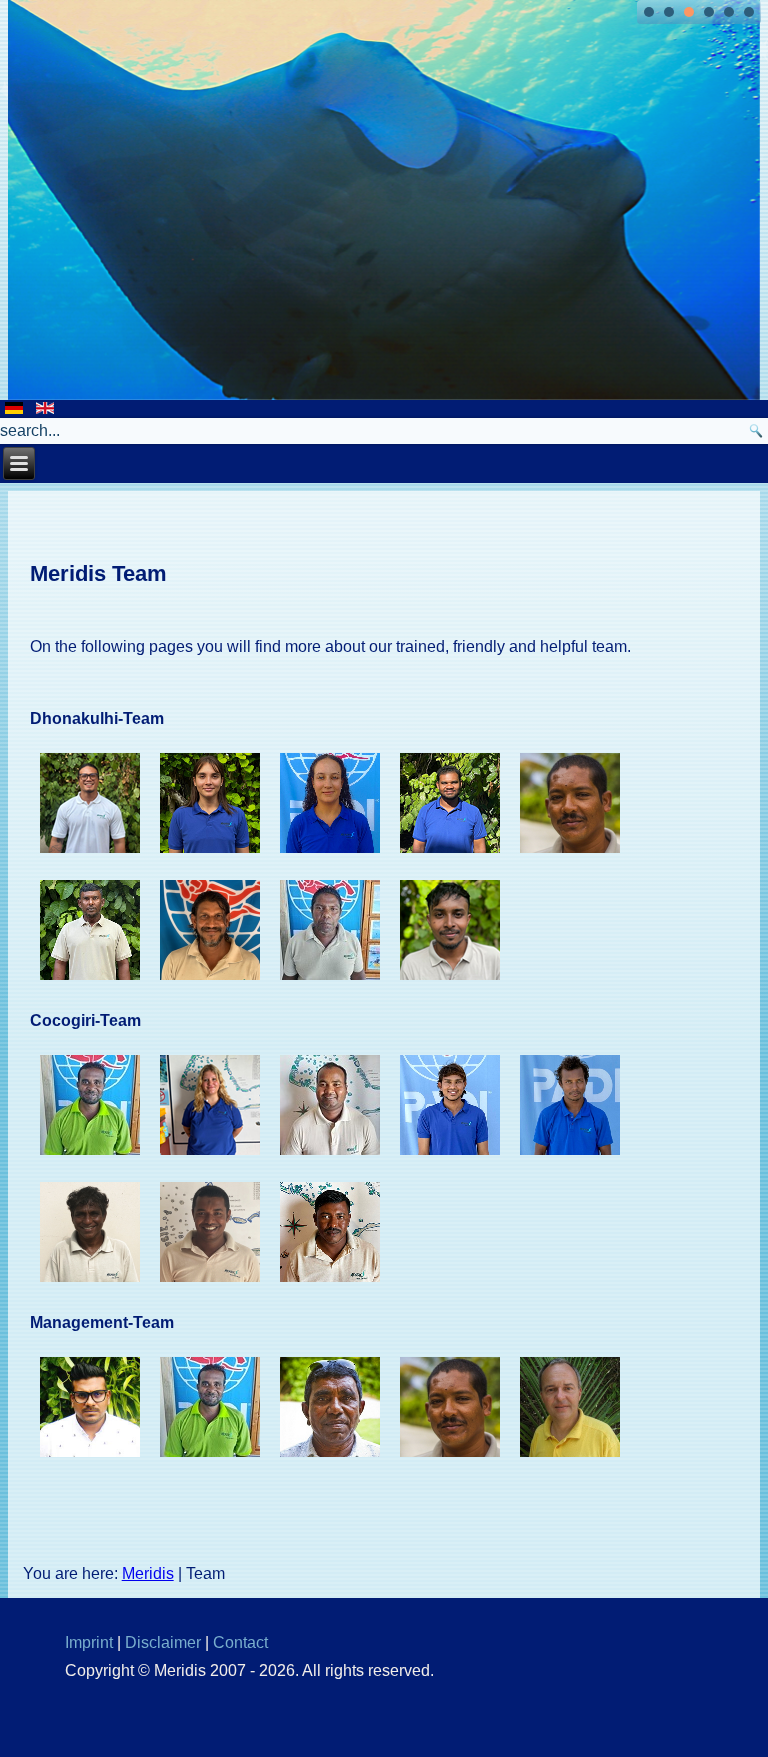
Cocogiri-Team (85, 1020)
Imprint (89, 1642)
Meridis (148, 1573)
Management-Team (102, 1322)
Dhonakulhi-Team (97, 718)
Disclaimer (163, 1642)
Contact (240, 1642)
